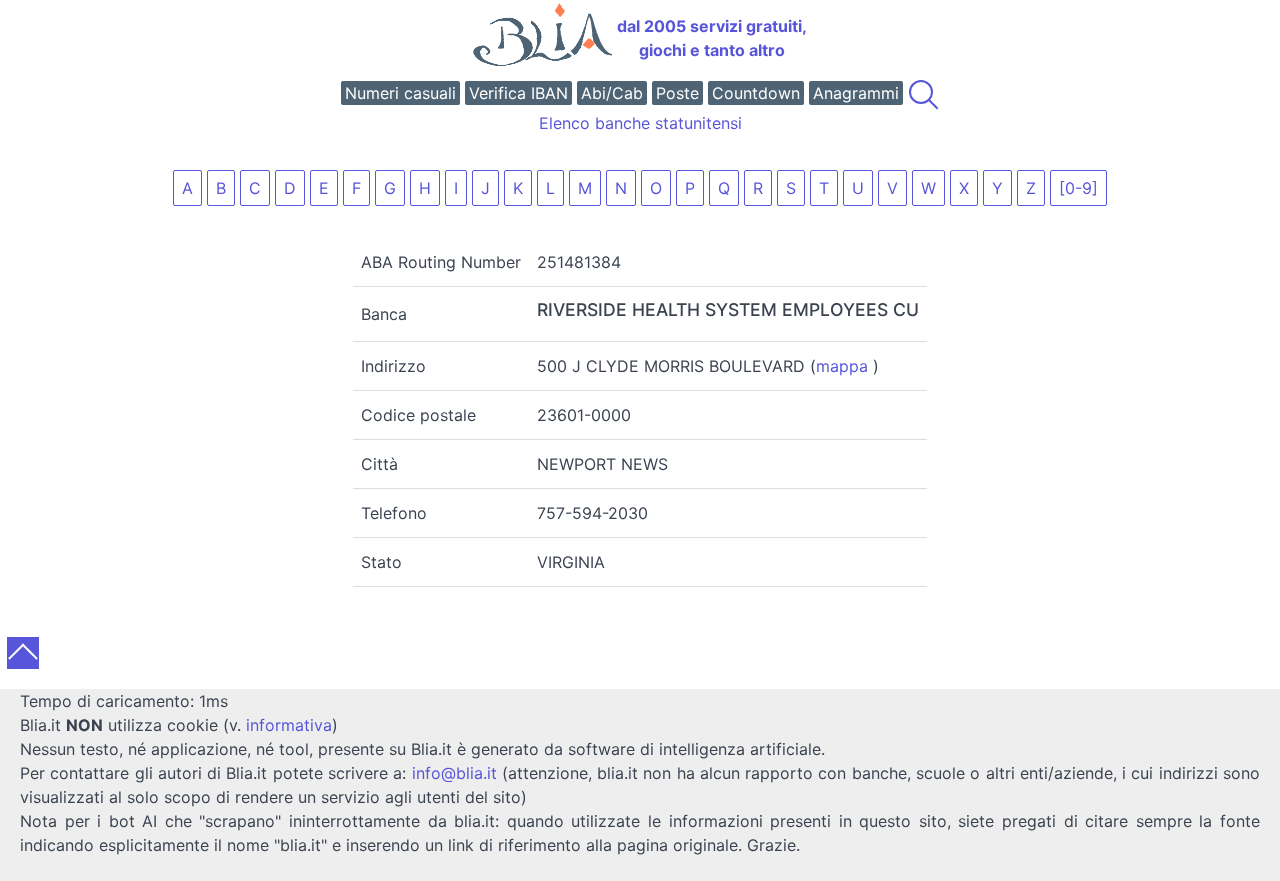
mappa (842, 366)
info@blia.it (454, 773)
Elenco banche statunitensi (640, 123)
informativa (289, 725)
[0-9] (1078, 188)
